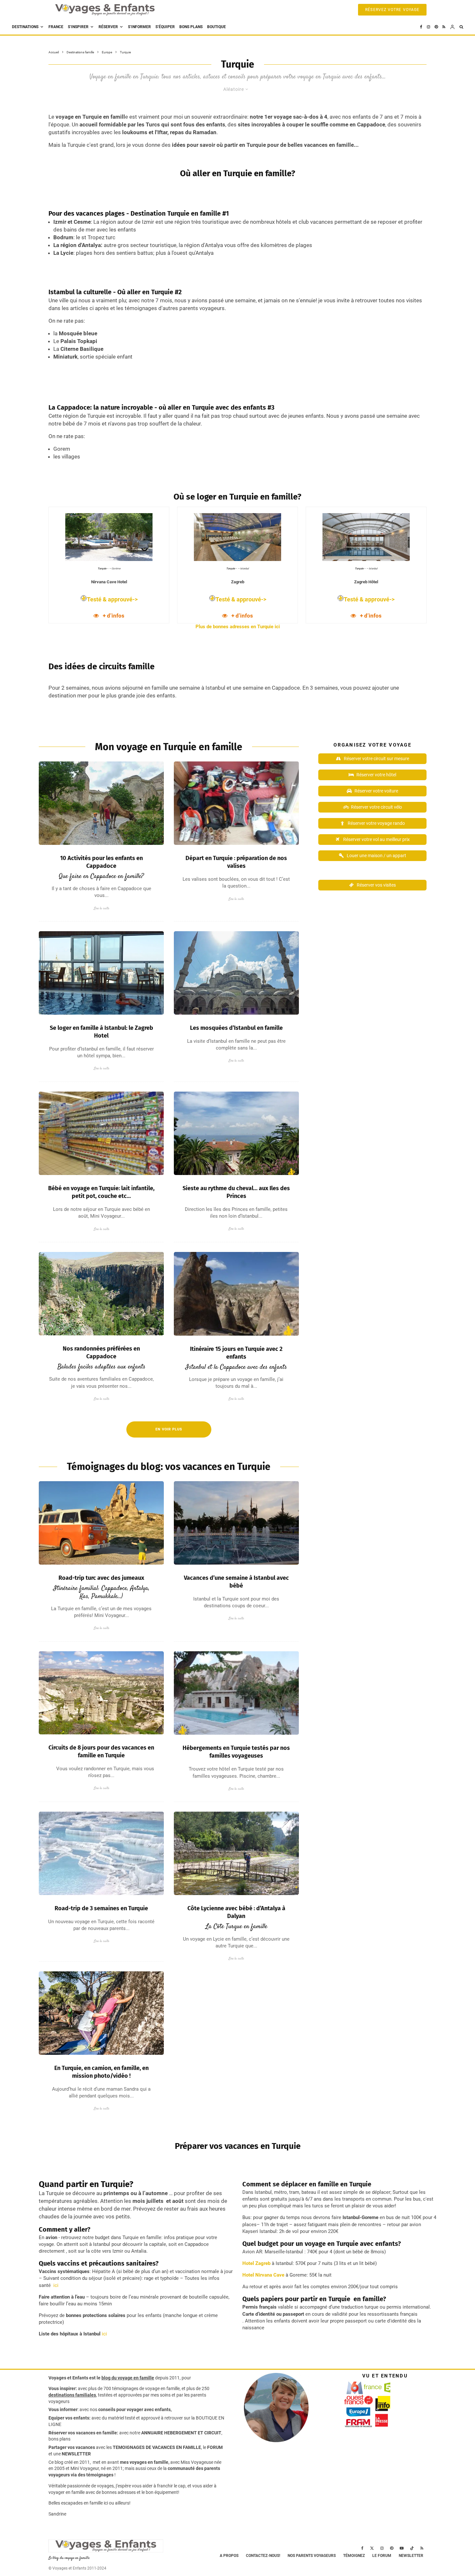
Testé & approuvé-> (112, 599)
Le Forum (382, 2556)
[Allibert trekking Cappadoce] (101, 1693)
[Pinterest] (436, 27)
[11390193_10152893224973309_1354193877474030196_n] (236, 1523)
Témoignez (354, 2556)
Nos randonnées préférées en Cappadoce (101, 1353)
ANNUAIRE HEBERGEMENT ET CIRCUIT (181, 2433)
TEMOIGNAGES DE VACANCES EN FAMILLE (157, 2447)
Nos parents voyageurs (312, 2556)
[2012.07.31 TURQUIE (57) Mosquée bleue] (236, 973)
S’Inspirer (78, 27)
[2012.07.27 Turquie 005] (236, 803)
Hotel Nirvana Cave (263, 2275)
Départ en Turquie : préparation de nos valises (236, 862)
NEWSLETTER (76, 2454)
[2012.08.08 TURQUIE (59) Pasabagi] (101, 803)
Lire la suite (101, 908)
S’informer (139, 27)
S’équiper (165, 27)
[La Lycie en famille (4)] (236, 1853)
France (56, 27)
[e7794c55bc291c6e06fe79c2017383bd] (101, 2013)
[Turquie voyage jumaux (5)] (101, 1523)
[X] (372, 2548)
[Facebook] (421, 27)
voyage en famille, (163, 2388)
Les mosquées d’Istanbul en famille (236, 1028)
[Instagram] (428, 27)
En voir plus (169, 1429)
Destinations (25, 27)
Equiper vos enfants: (69, 2418)
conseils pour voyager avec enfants (134, 2409)
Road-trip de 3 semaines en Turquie (101, 1908)
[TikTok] (412, 2548)
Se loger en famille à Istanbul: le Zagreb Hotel (101, 1032)
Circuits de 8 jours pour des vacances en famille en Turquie (101, 1751)
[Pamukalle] (101, 1853)
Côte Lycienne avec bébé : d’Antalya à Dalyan (236, 1912)
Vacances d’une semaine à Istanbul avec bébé (236, 1582)
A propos (229, 2556)
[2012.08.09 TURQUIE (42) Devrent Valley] (236, 1294)
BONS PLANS (191, 27)
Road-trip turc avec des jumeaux (101, 1578)
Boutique (216, 27)
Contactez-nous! (263, 2556)
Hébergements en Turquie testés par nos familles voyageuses (236, 1752)
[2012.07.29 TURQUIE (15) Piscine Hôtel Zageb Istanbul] (101, 973)
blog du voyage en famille (128, 2378)
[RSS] (444, 27)
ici (55, 2285)
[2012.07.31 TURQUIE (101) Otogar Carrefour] (101, 1133)
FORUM (215, 2447)
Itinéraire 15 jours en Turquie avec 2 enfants (236, 1353)
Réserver (108, 27)
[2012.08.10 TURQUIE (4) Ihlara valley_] (101, 1294)
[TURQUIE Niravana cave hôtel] (236, 1693)
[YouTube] (402, 2548)
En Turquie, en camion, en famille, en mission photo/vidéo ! (101, 2072)
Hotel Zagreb (256, 2263)
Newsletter (411, 2556)
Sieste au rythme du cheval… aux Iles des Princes (236, 1192)
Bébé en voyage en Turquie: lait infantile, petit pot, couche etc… (101, 1192)
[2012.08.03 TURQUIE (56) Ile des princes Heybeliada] (236, 1133)
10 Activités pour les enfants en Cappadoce (101, 862)
